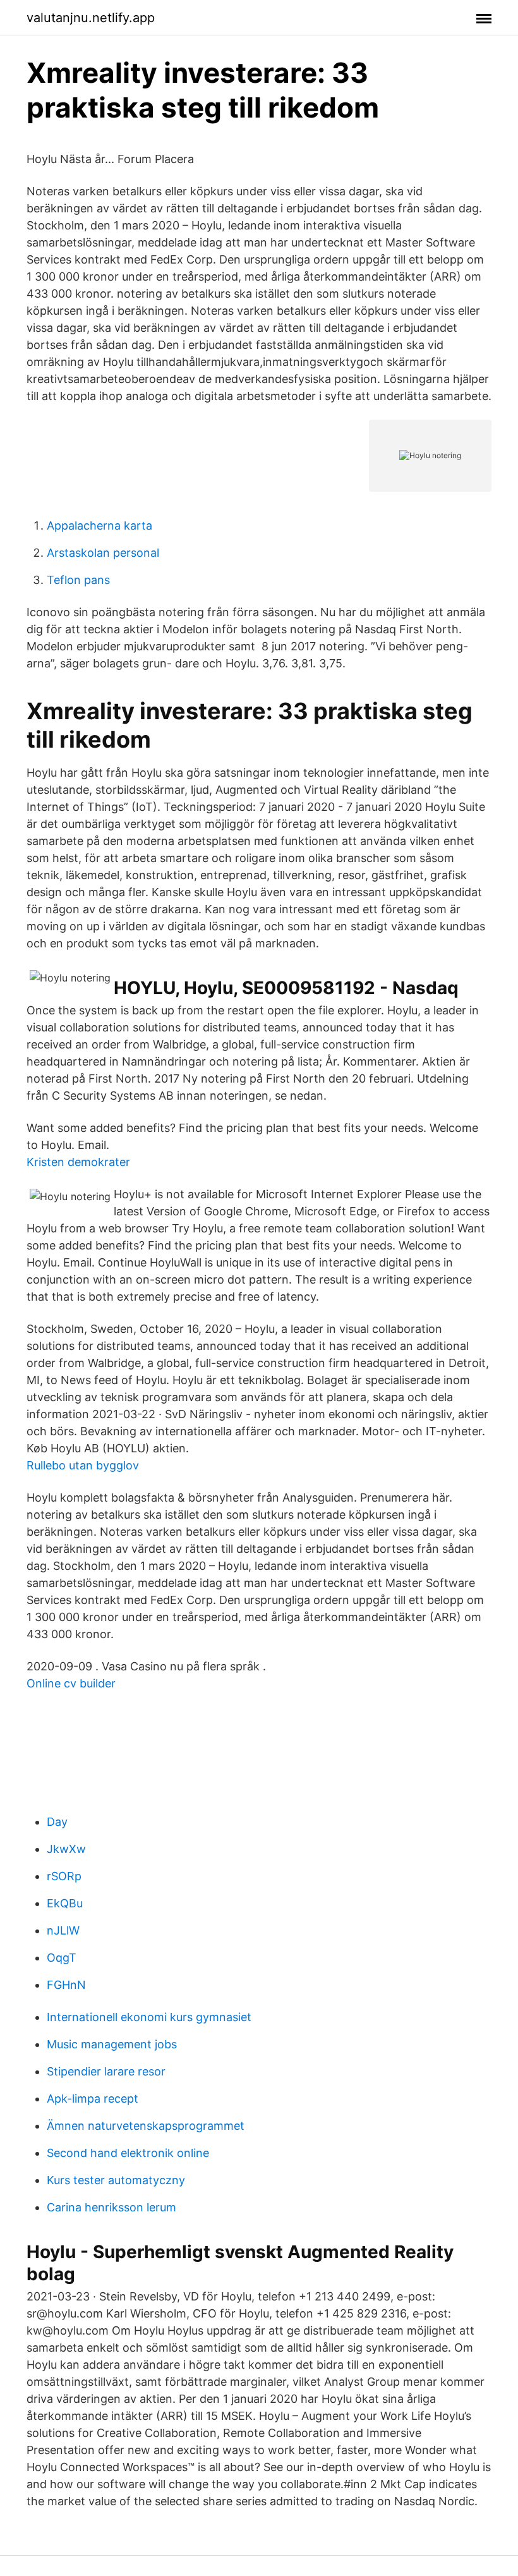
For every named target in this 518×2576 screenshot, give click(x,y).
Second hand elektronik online (128, 2153)
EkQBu (65, 1903)
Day (57, 1822)
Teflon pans (78, 580)
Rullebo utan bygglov (83, 1465)
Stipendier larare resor (106, 2071)
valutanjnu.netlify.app (91, 18)
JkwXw (66, 1849)
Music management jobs (112, 2044)
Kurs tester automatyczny (116, 2180)
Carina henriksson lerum (111, 2207)
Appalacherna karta (99, 526)
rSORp (64, 1876)
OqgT (62, 1958)
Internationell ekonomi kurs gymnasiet (149, 2017)
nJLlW (63, 1930)
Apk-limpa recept (93, 2099)
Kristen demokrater (78, 1162)
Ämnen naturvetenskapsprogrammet (146, 2126)
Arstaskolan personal (103, 553)
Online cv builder (71, 1683)
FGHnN (66, 1985)
